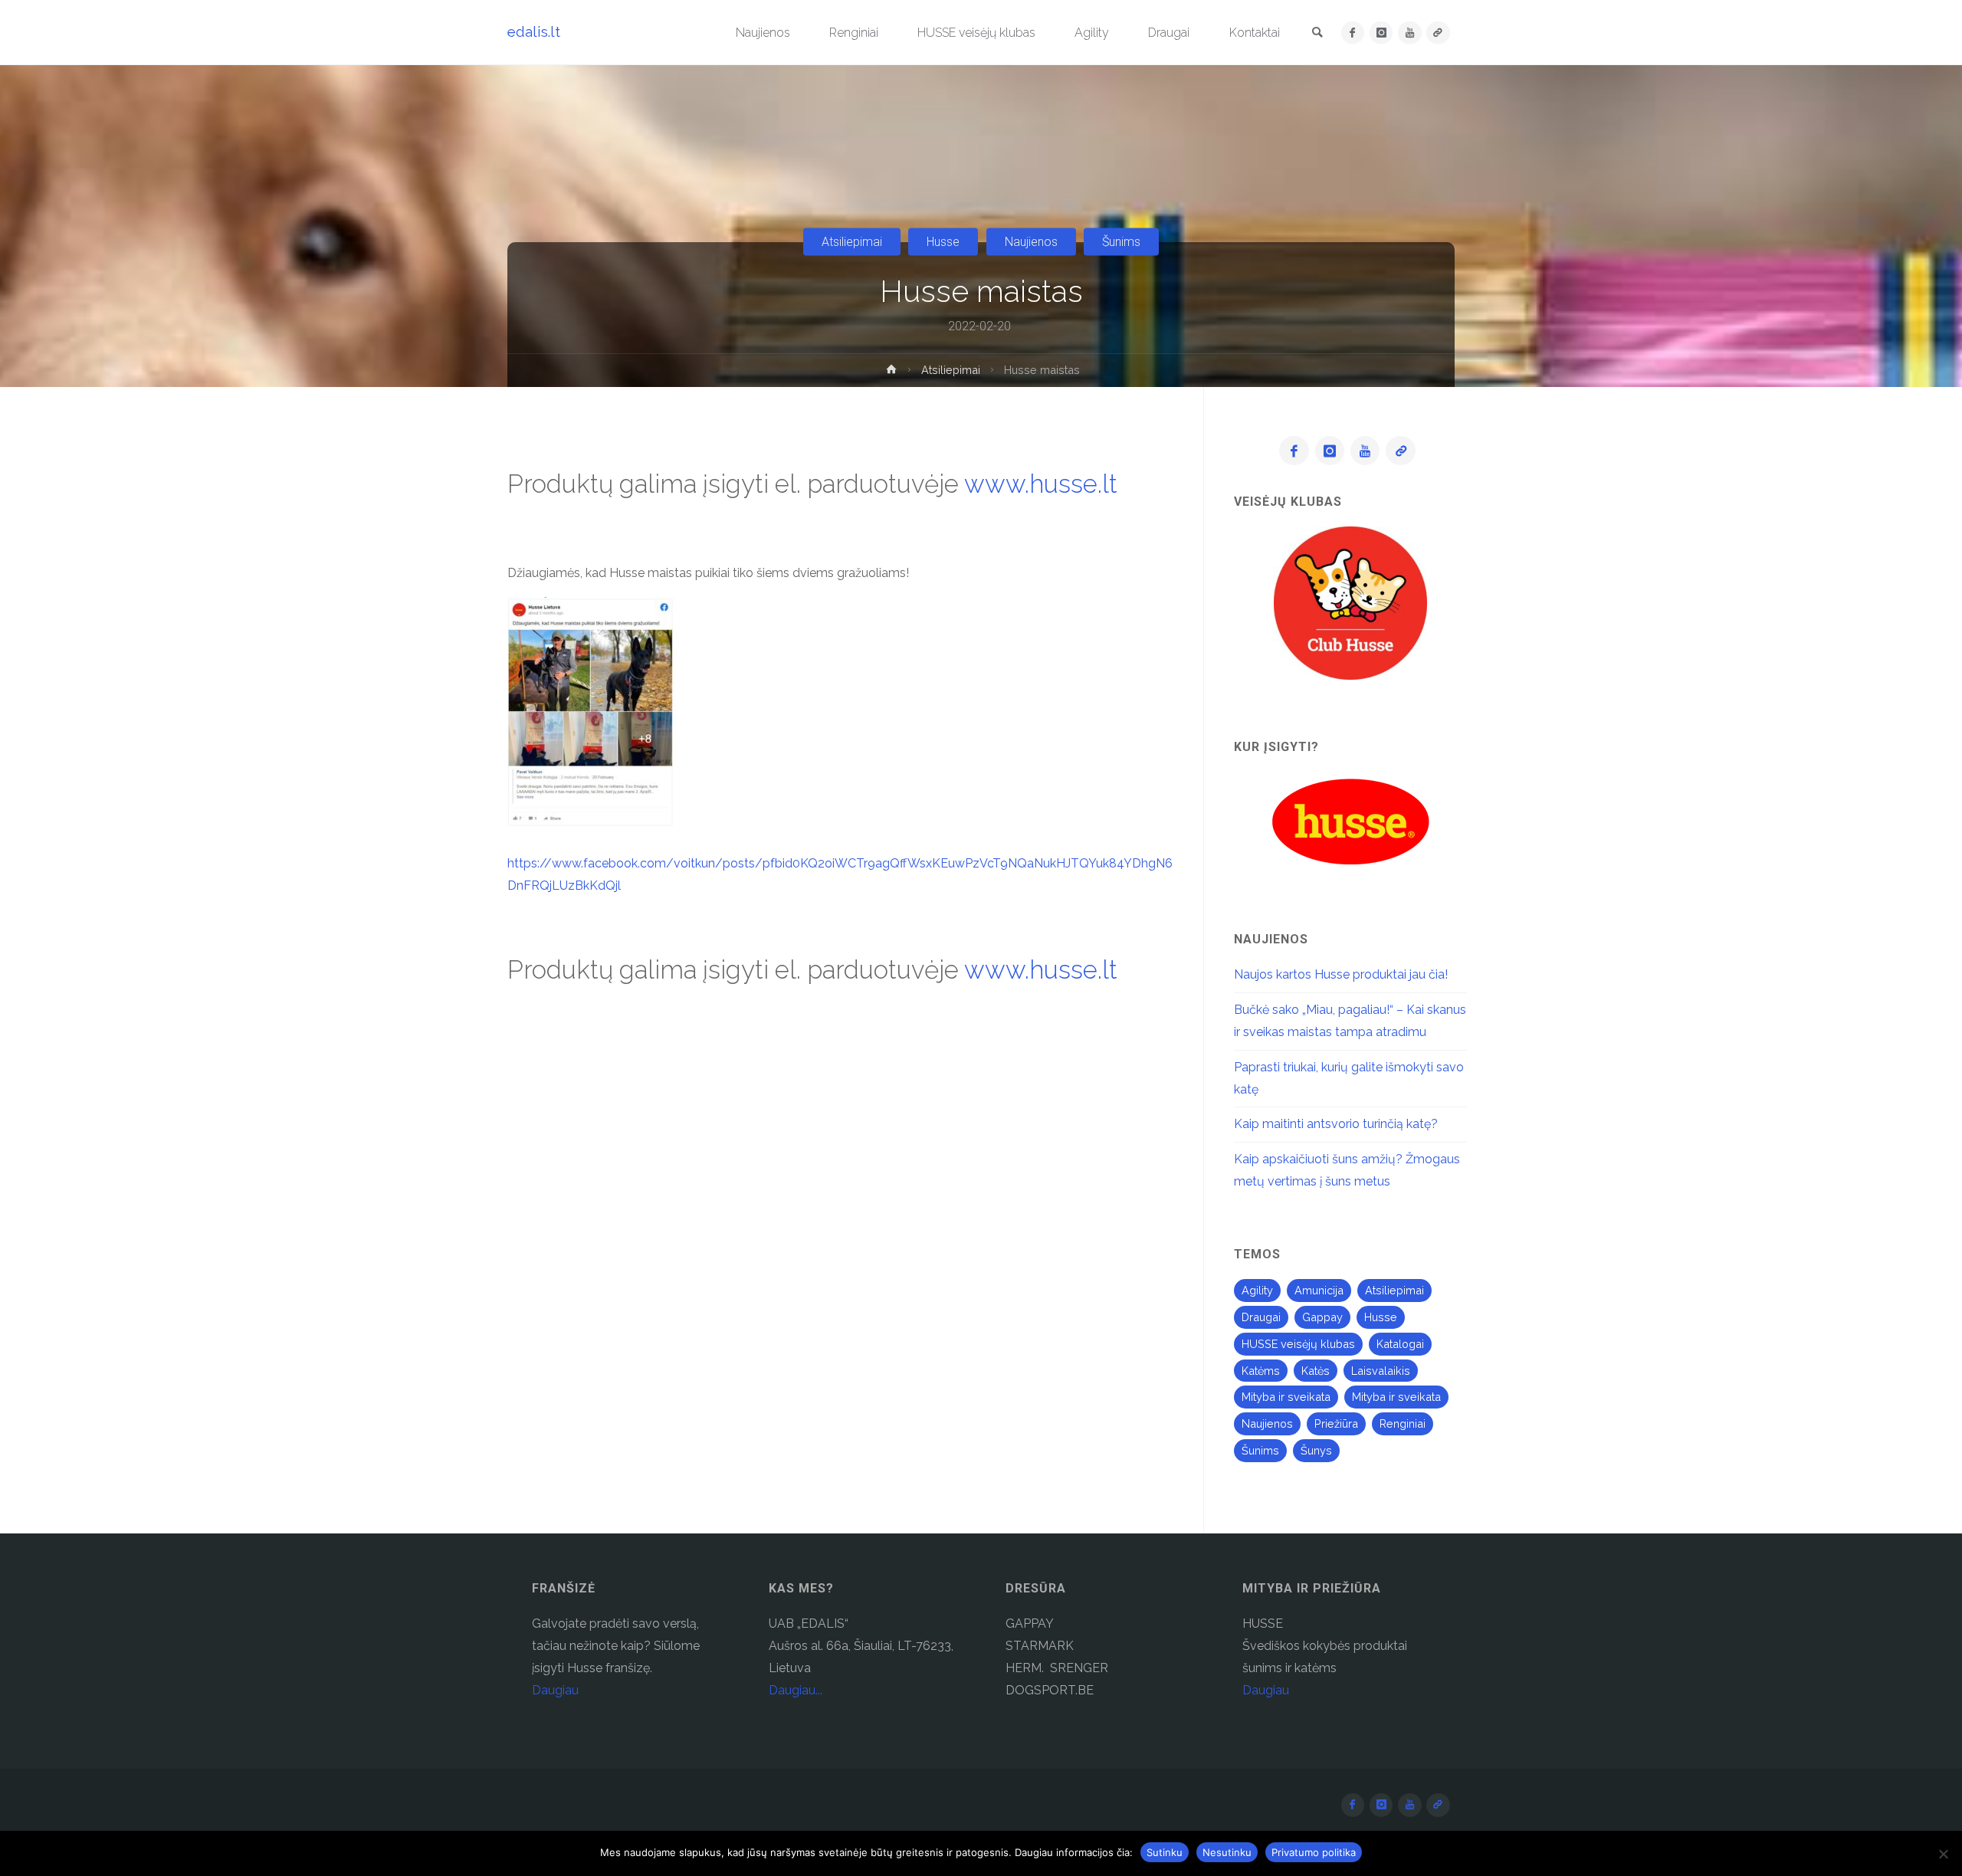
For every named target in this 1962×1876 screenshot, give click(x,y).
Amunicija (1319, 1290)
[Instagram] (1381, 33)
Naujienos (1031, 242)
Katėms (1261, 1371)
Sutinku (1165, 1852)
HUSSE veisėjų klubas (1298, 1344)
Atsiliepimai (852, 242)
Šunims (1121, 242)
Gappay (1322, 1317)
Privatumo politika (1314, 1852)
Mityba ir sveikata (1286, 1397)
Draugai (1261, 1317)
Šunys (1316, 1450)
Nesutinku (1227, 1852)
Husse (943, 242)
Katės (1316, 1371)
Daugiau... (796, 1690)
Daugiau (555, 1690)
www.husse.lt (1041, 484)
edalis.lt (534, 31)
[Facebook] (1353, 33)
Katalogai (1400, 1344)
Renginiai (1403, 1423)
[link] (1317, 33)
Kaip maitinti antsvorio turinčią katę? (1336, 1124)
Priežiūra (1336, 1423)
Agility (1257, 1290)
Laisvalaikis (1381, 1371)
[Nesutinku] (1943, 1854)
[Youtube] (1410, 33)
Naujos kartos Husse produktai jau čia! (1341, 974)
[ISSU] (1438, 33)
